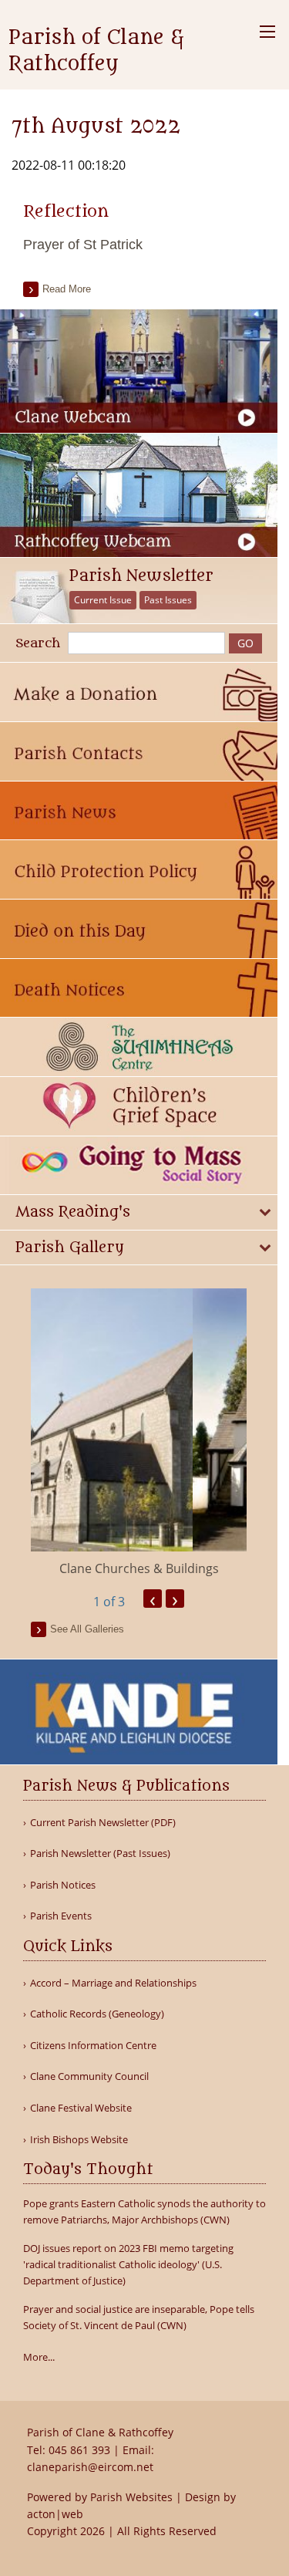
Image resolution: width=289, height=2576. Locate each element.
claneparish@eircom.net (90, 2467)
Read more (67, 289)
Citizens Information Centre (93, 2046)
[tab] (139, 1212)
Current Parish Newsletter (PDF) (103, 1823)
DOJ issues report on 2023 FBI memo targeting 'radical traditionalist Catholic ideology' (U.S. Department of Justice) (128, 2264)
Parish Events (61, 1916)
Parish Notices (63, 1885)
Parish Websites (131, 2497)
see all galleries (87, 1629)
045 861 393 (79, 2450)
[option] (139, 1433)
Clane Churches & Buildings (139, 1568)
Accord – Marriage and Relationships (113, 1983)
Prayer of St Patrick (83, 245)
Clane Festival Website (81, 2108)
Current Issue (103, 600)
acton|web (55, 2514)
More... (39, 2357)
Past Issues (168, 600)
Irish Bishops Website (79, 2140)
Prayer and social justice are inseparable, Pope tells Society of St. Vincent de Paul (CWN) (139, 2317)
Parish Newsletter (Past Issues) (100, 1854)
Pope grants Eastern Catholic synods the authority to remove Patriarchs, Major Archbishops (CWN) (144, 2211)
